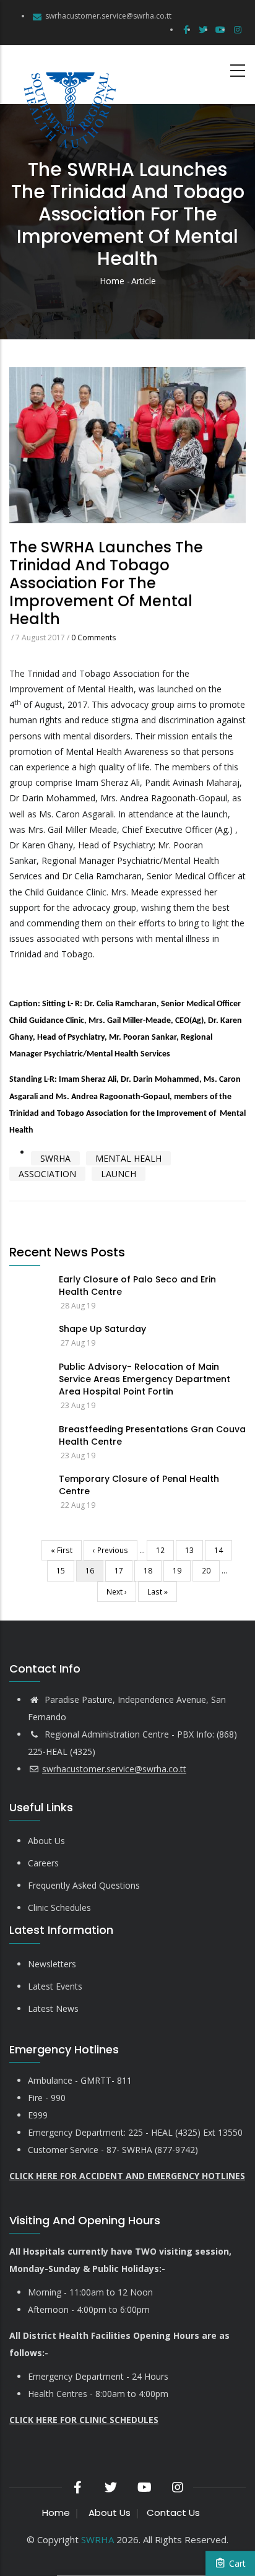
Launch (119, 1174)
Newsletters (52, 1964)
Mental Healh (128, 1158)
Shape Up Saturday (102, 1329)
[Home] (68, 75)
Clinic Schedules (59, 1908)
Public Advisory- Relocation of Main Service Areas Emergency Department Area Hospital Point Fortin (145, 1379)
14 (223, 1550)
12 (165, 1550)
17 (123, 1570)
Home (112, 281)
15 (65, 1570)
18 (153, 1570)
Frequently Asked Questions (84, 1885)
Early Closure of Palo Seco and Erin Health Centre (137, 1286)
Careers (43, 1863)
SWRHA (55, 1158)
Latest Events (55, 1986)
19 (182, 1570)
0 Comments (93, 637)
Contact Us (173, 2513)
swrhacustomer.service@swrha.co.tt (108, 16)
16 (94, 1573)
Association (47, 1174)
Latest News (53, 2008)
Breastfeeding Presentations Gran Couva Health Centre (152, 1435)
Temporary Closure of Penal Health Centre (139, 1485)
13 (194, 1550)
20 (211, 1570)
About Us (46, 1841)
